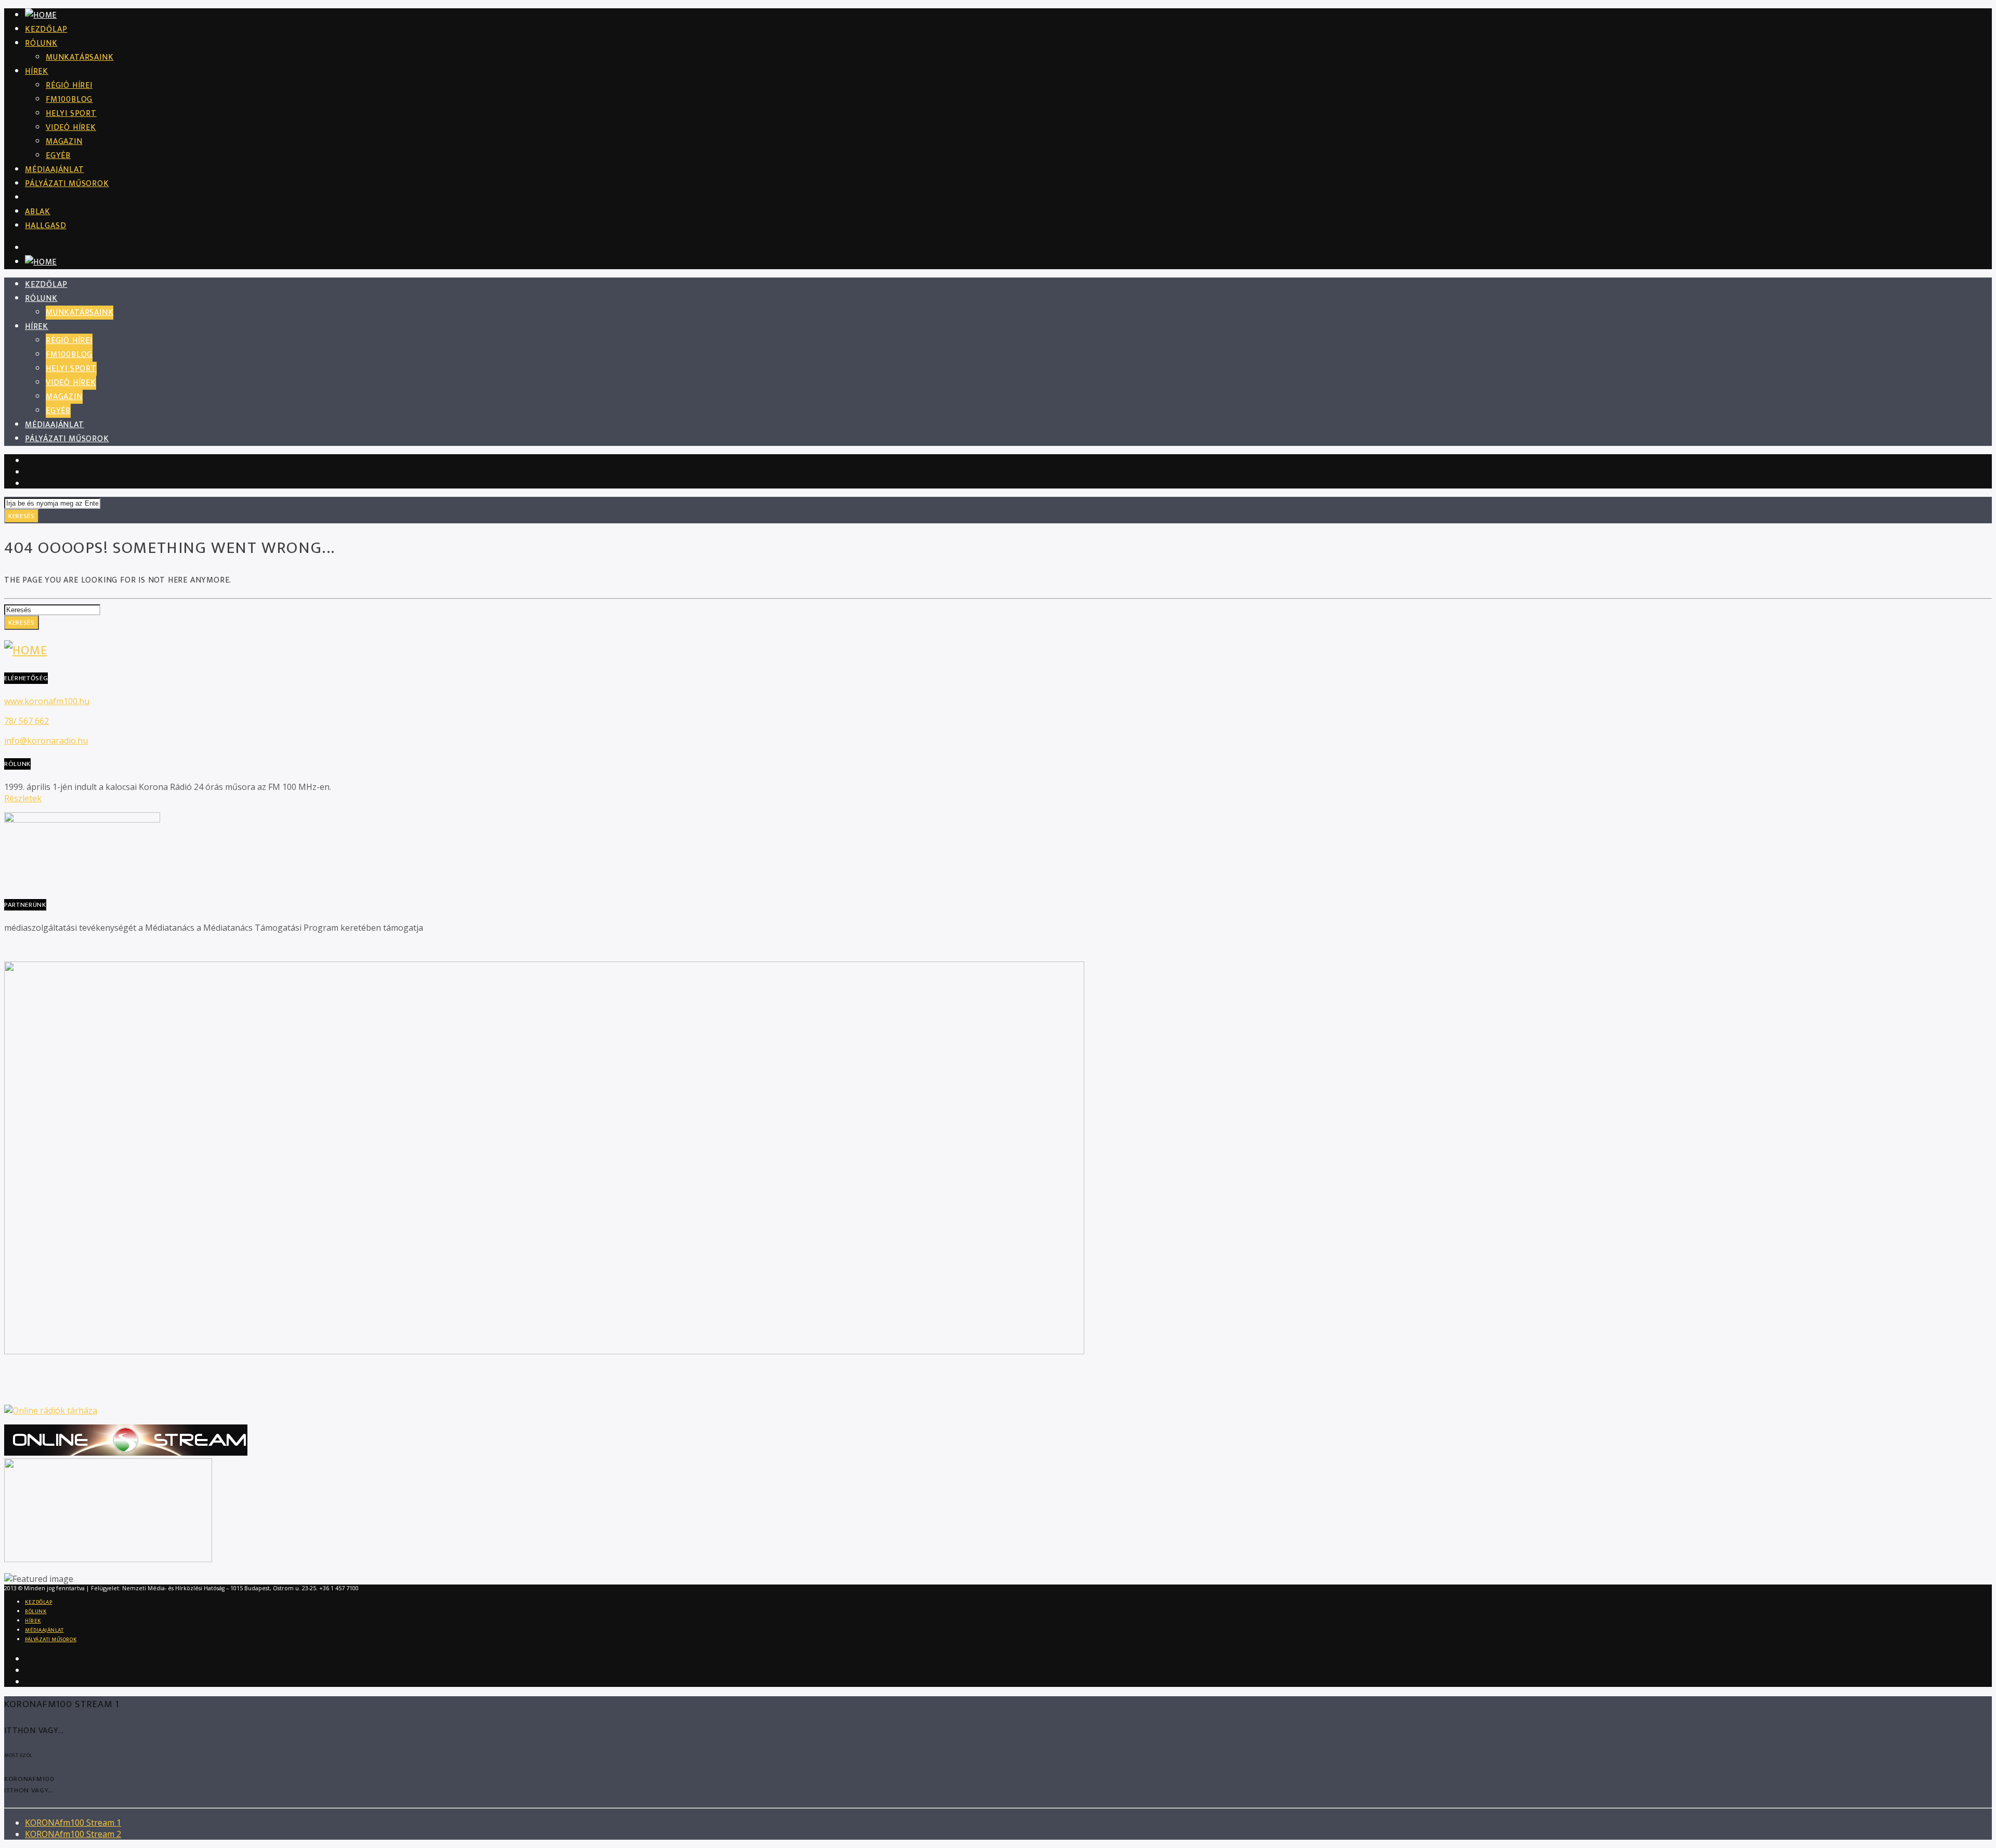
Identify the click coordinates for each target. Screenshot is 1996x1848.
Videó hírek (71, 128)
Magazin (64, 142)
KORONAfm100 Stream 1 (73, 1823)
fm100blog (69, 100)
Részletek (23, 798)
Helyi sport (71, 114)
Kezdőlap (46, 29)
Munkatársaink (80, 57)
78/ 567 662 (27, 721)
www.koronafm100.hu (47, 701)
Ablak (38, 212)
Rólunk (41, 43)
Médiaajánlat (55, 170)
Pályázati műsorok (67, 184)
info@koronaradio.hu (46, 741)
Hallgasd (45, 226)
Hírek (37, 71)
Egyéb (58, 156)
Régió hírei (69, 85)
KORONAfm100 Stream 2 (73, 1834)
